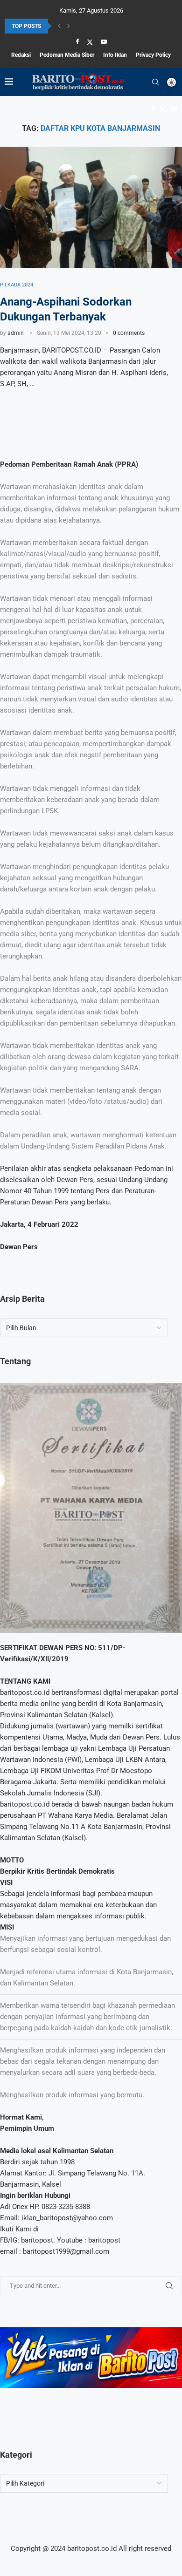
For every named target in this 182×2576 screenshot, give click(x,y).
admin (16, 333)
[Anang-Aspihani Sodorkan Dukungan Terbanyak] (91, 207)
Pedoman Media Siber (67, 55)
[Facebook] (77, 42)
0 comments (129, 333)
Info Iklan (115, 55)
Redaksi (21, 55)
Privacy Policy (153, 55)
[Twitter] (90, 42)
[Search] (155, 82)
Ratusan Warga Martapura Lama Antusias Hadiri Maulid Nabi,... (83, 27)
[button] (59, 26)
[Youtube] (104, 42)
